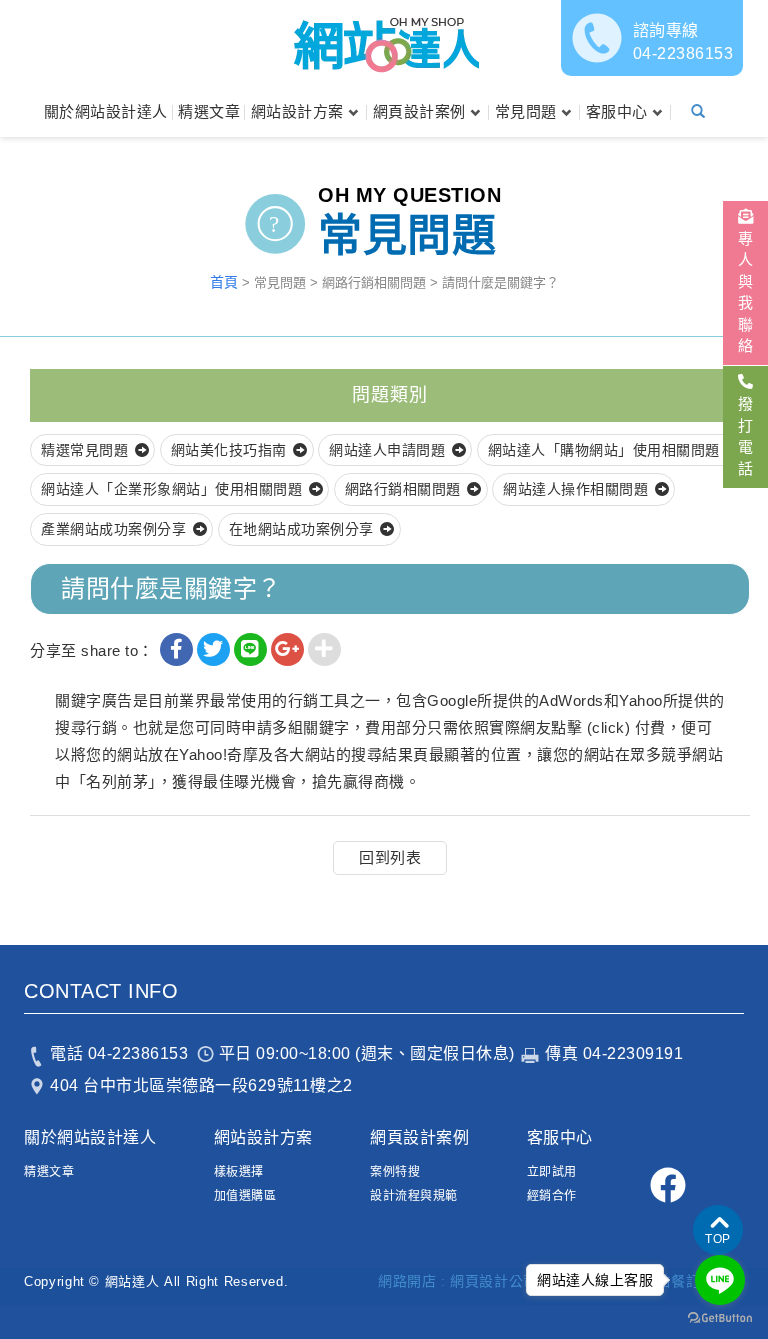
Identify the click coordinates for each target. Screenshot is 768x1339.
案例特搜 (395, 1172)
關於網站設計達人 (106, 111)
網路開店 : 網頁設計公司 (458, 1281)
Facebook (668, 1184)
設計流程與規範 (414, 1196)
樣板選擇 (239, 1172)
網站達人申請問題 (387, 450)
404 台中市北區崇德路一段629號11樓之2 (201, 1085)
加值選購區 (245, 1196)
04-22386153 (683, 42)
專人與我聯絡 (745, 292)
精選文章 (209, 111)
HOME (384, 43)
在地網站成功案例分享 (301, 529)
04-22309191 (633, 1053)
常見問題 (526, 111)
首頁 (224, 282)
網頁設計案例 (419, 111)
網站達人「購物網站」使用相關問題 (604, 450)
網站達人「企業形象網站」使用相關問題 (171, 489)
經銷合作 (552, 1196)
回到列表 (390, 857)
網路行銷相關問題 (403, 489)
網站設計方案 (297, 111)
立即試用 (552, 1172)
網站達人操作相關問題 (575, 489)
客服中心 (617, 111)
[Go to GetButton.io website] (720, 1318)
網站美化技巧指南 (229, 450)
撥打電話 (745, 436)
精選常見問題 (84, 450)
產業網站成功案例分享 (113, 529)
